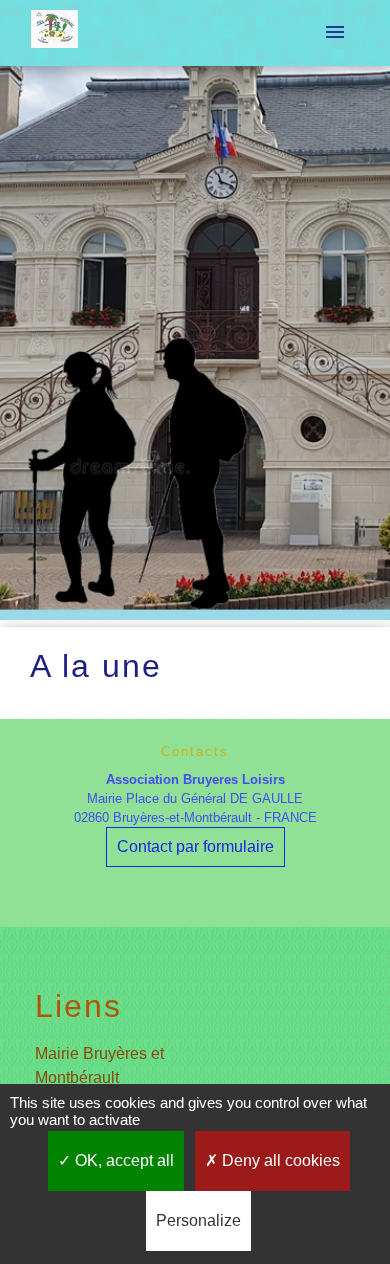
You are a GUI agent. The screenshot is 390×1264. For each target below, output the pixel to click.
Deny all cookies (279, 1160)
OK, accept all (122, 1160)
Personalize (198, 1220)
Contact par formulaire (195, 846)
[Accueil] (54, 32)
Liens (78, 1006)
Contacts (195, 751)
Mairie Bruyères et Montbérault (99, 1065)
